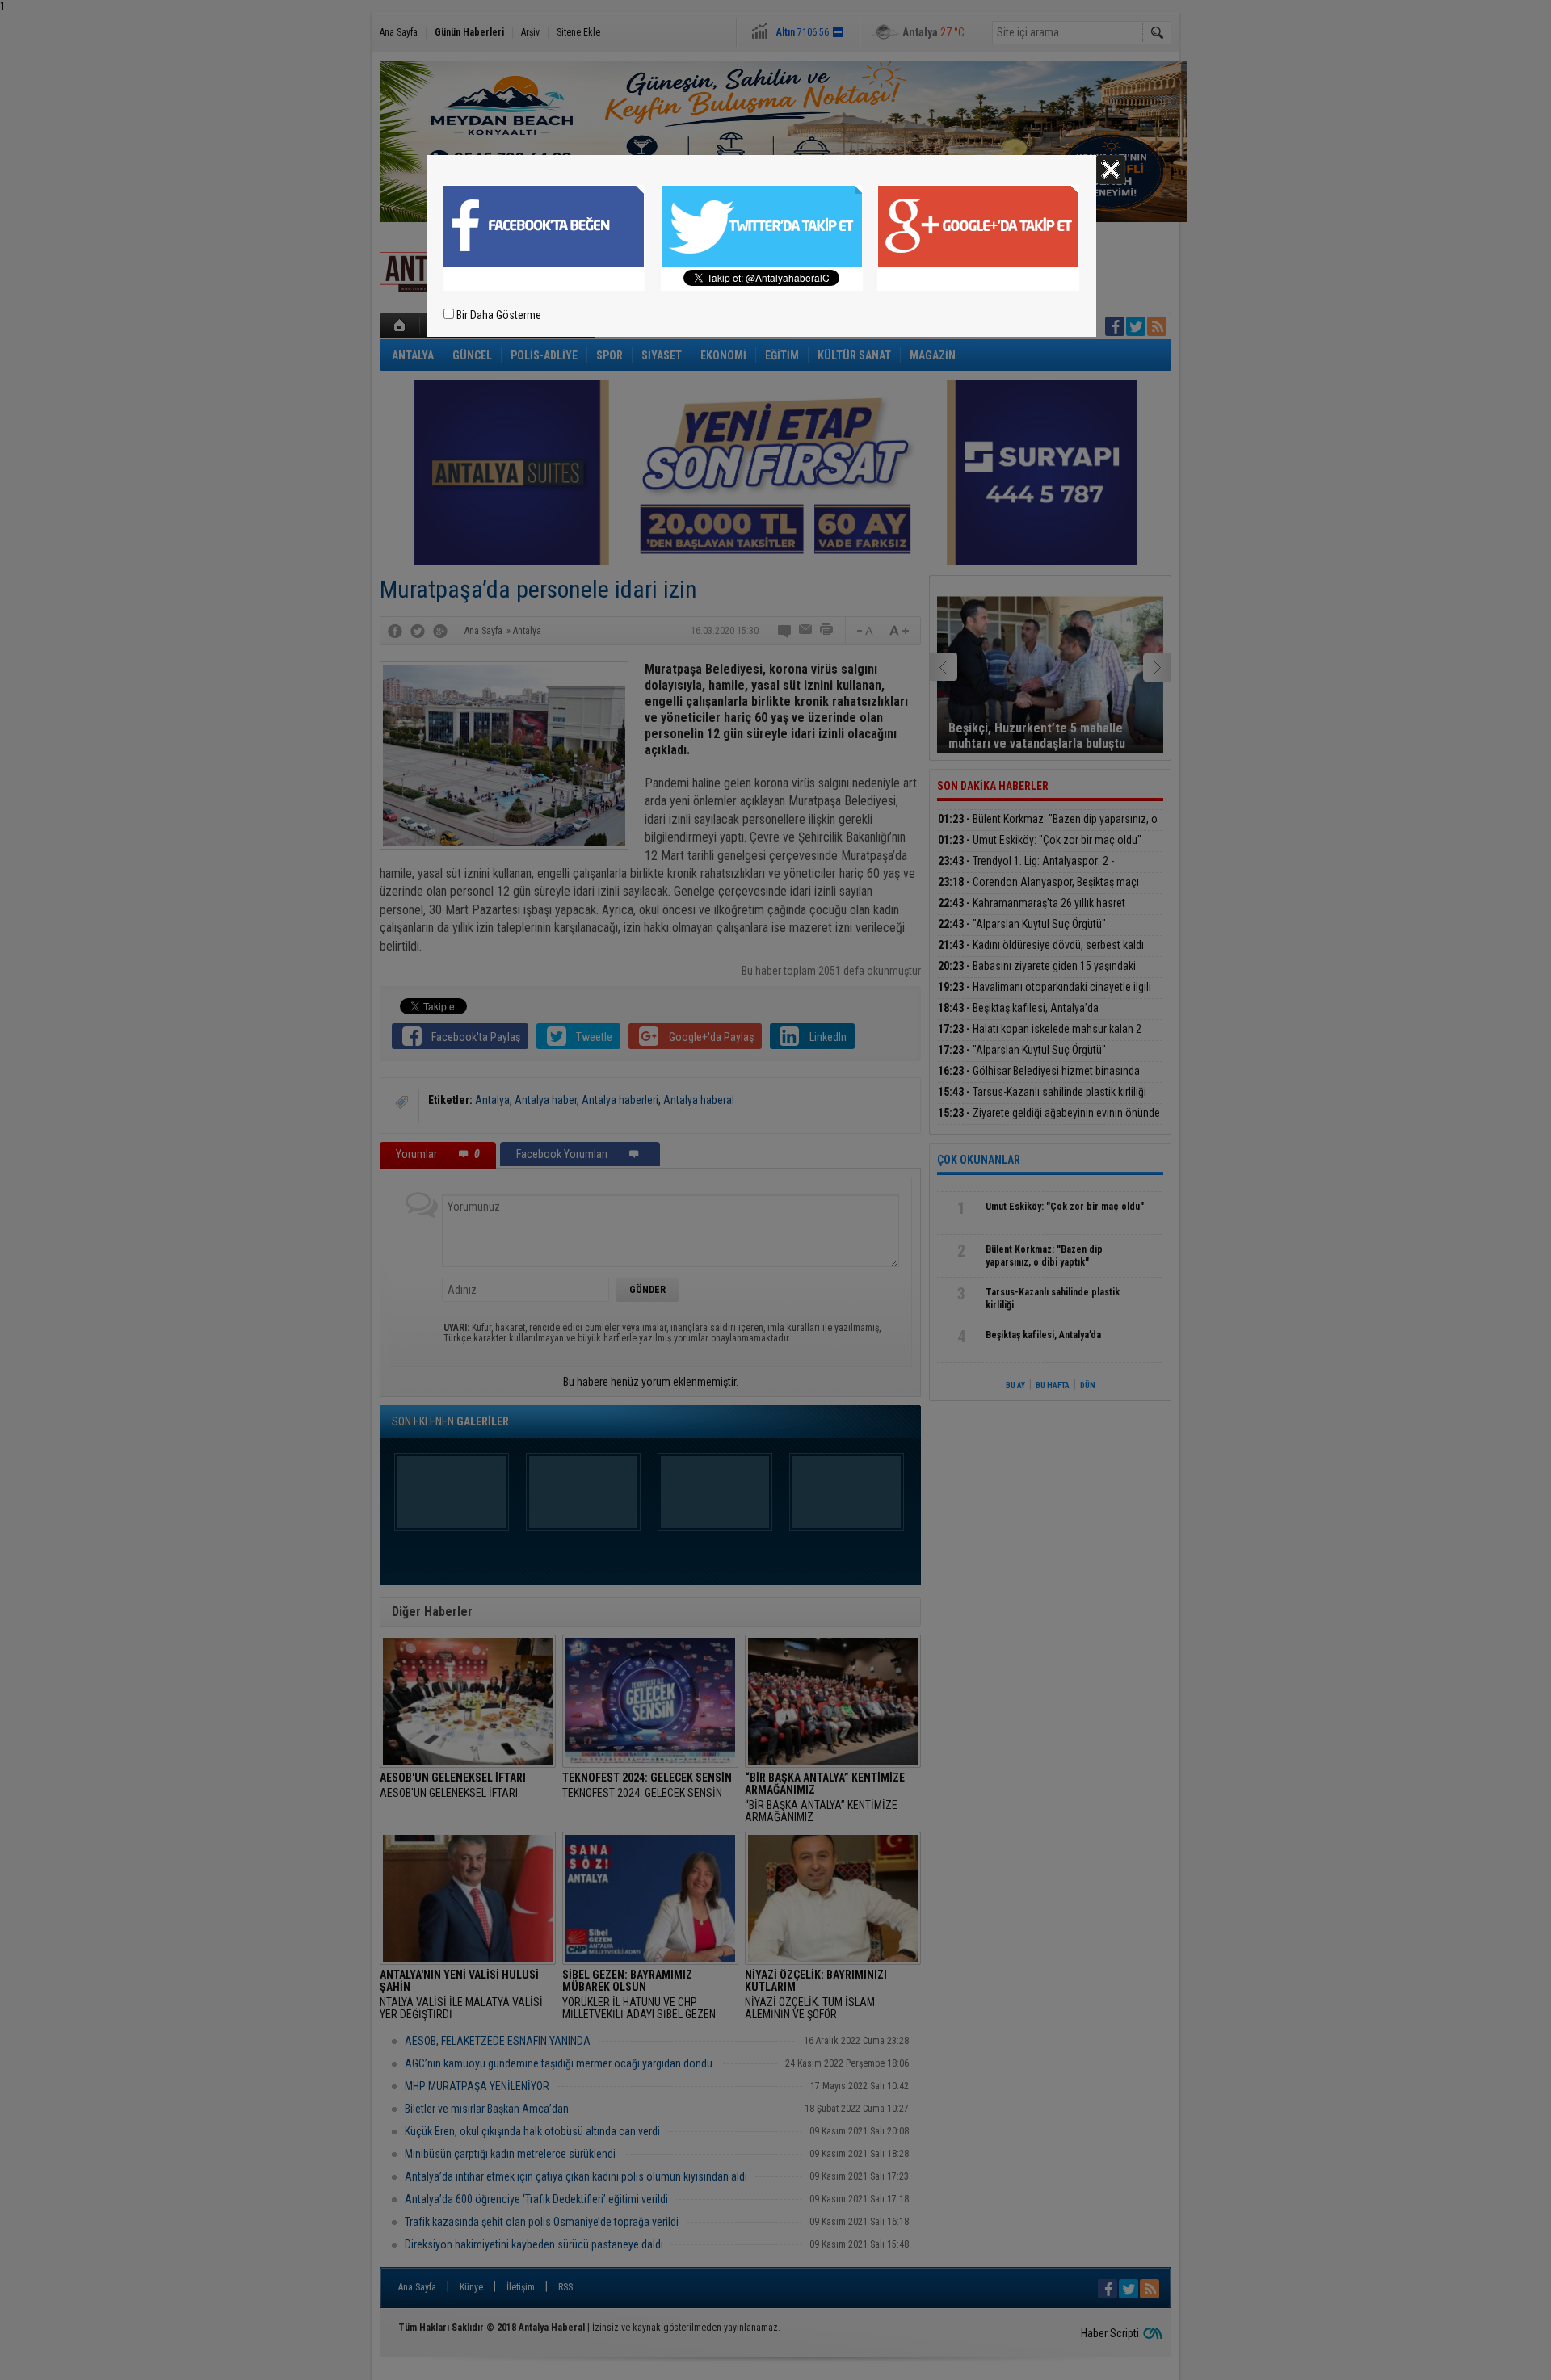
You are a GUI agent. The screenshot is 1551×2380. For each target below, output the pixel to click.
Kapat (1111, 170)
